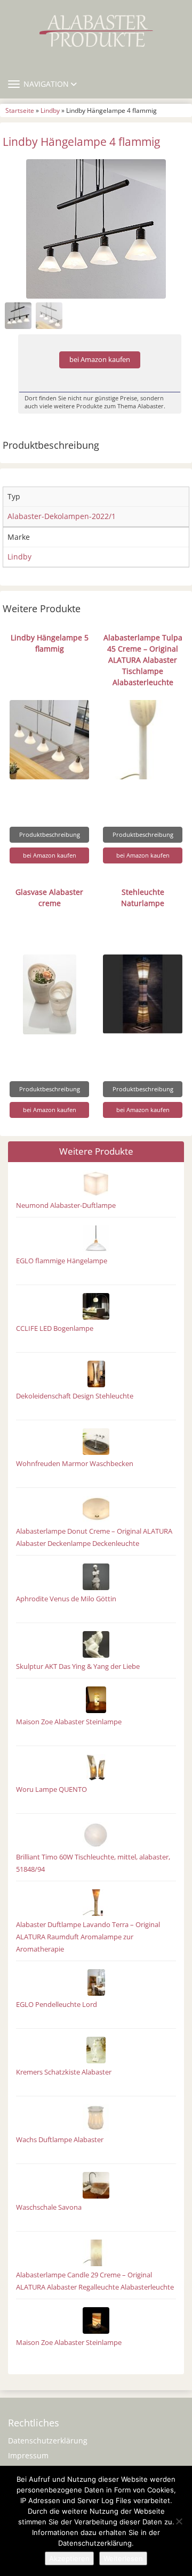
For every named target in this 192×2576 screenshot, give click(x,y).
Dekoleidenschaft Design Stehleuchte (75, 1396)
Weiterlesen (123, 2558)
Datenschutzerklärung (48, 2441)
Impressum (28, 2455)
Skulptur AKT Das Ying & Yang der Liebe (78, 1666)
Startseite (20, 110)
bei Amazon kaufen (100, 360)
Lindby (50, 110)
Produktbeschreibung (50, 834)
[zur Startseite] (96, 31)
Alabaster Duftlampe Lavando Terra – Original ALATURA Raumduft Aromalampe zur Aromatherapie (88, 1937)
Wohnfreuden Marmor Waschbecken (75, 1464)
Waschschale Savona (49, 2207)
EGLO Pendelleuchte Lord (57, 2005)
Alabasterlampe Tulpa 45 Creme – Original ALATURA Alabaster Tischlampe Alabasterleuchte (143, 660)
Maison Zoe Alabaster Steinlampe (69, 1722)
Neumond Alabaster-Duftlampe (66, 1205)
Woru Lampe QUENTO (51, 1789)
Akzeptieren (69, 2558)
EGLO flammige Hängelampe (62, 1261)
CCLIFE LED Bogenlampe (55, 1328)
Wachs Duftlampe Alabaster (60, 2140)
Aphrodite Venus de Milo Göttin (66, 1599)
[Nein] (179, 2521)
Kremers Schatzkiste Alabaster (64, 2072)
